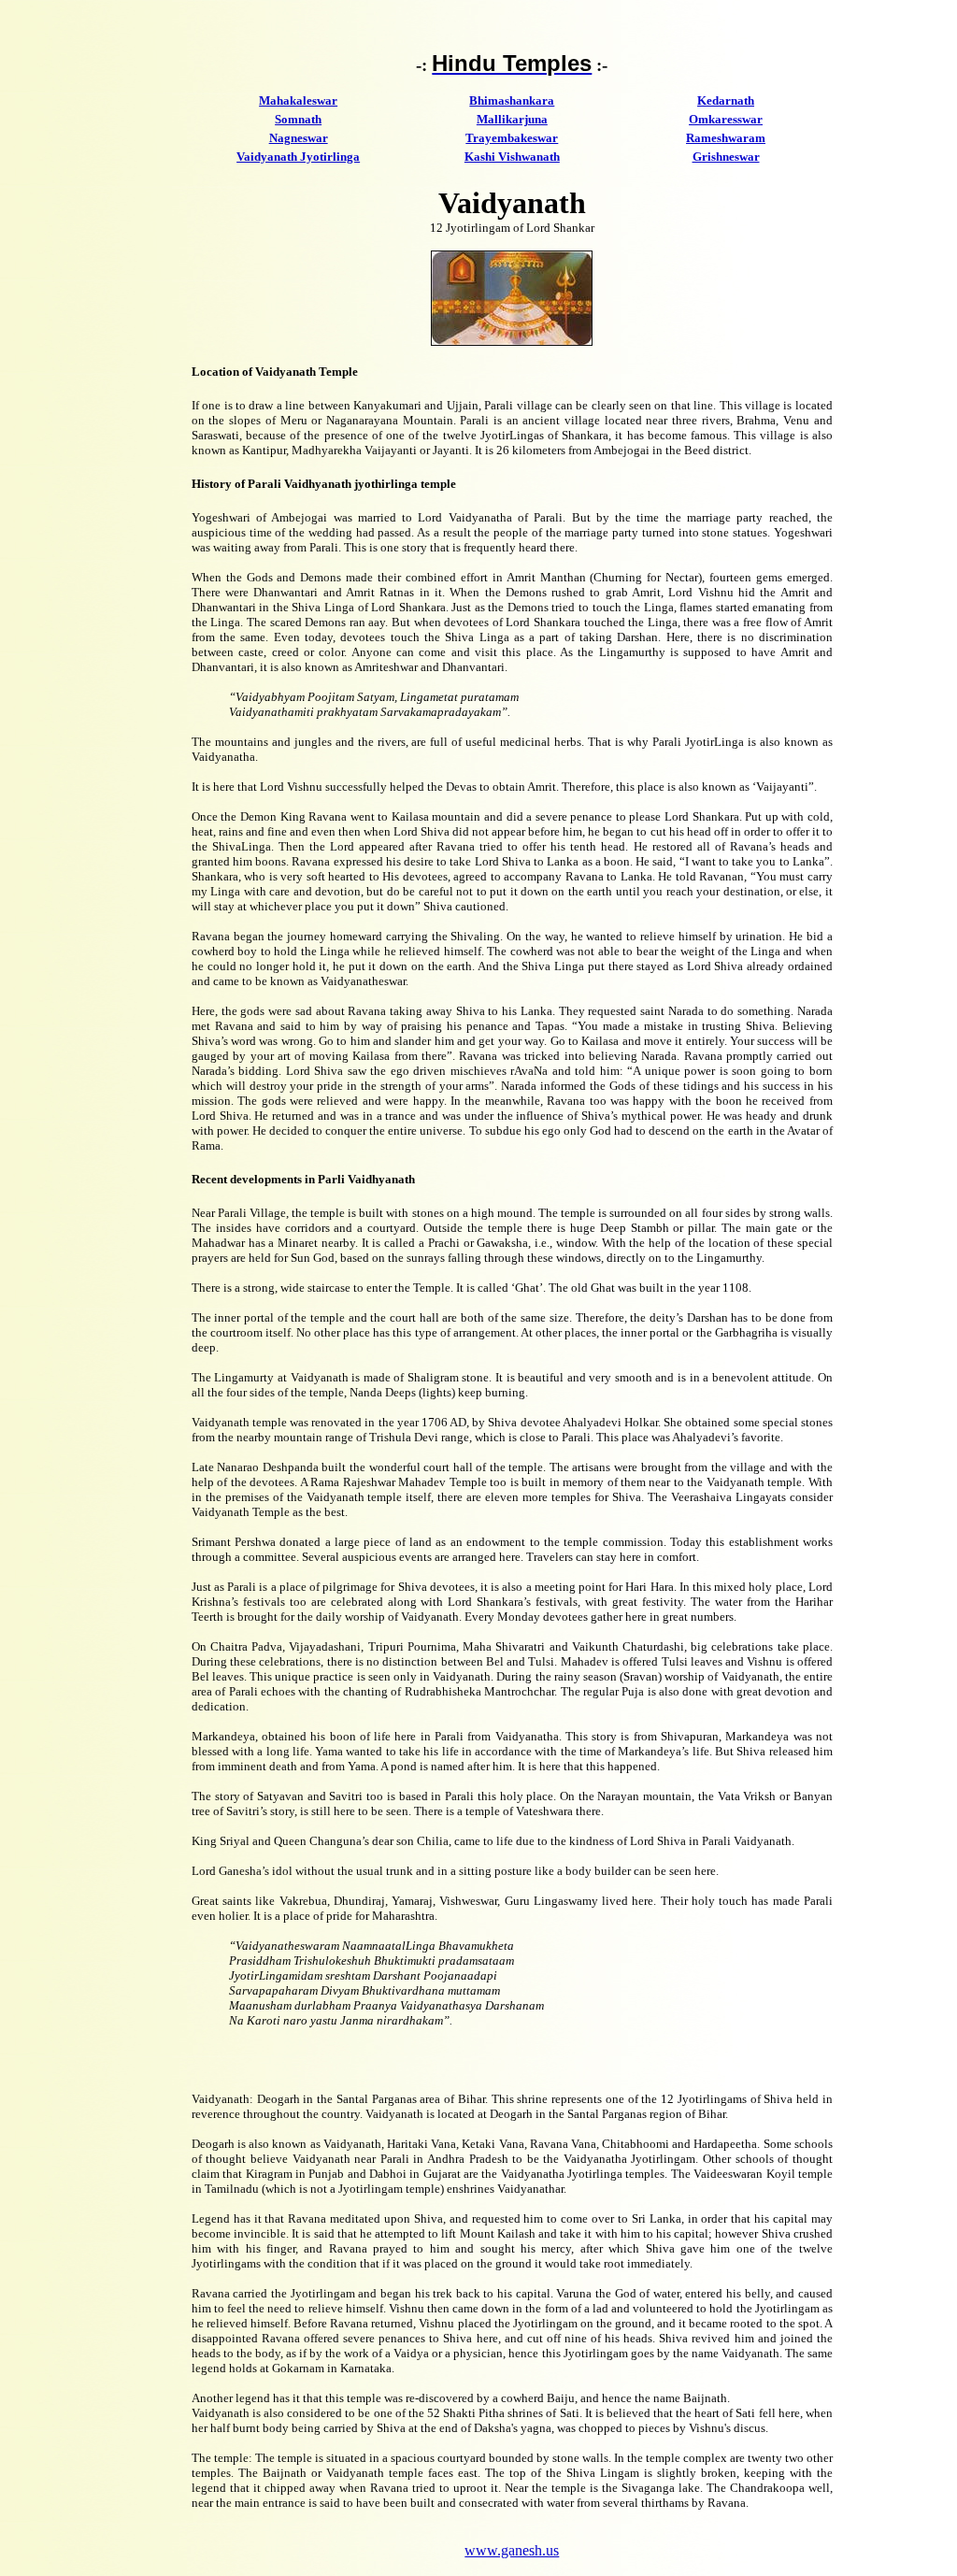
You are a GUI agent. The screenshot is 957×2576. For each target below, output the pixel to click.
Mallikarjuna (512, 119)
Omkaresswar (726, 119)
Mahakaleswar (298, 100)
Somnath (298, 119)
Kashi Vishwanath (512, 157)
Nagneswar (299, 138)
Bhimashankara (512, 100)
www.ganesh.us (512, 2550)
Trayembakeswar (512, 138)
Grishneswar (726, 157)
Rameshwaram (726, 138)
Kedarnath (726, 100)
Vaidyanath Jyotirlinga (298, 157)
